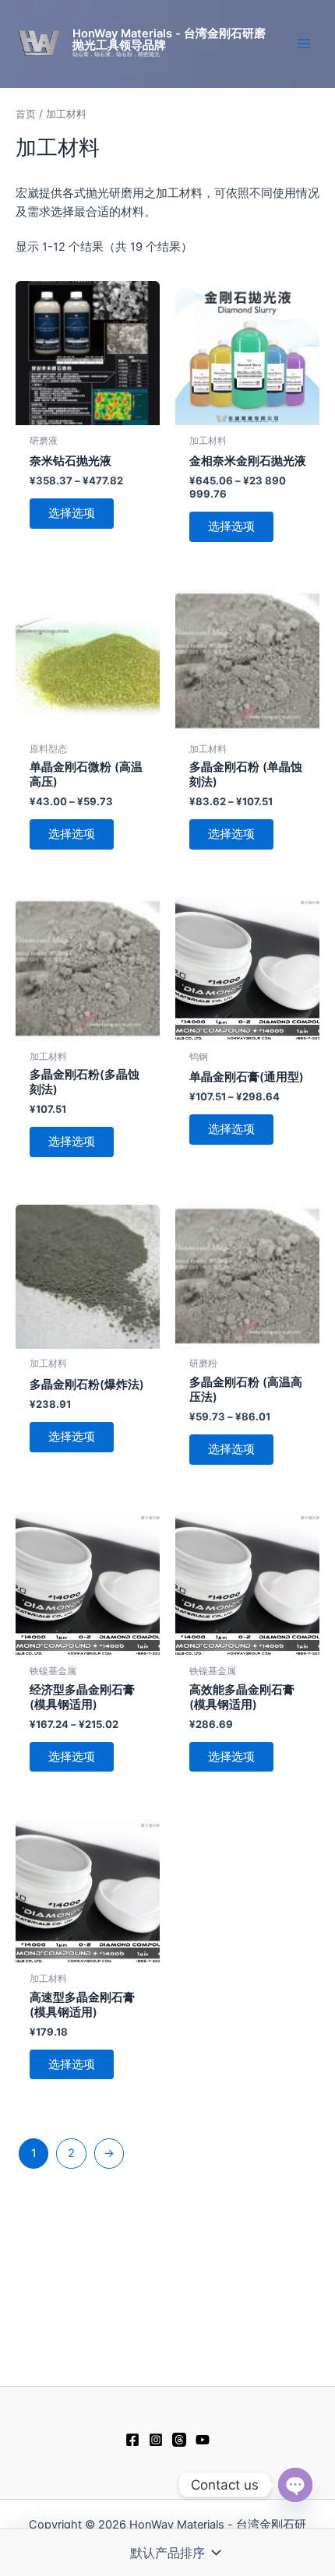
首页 (26, 114)
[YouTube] (203, 2440)
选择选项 (72, 513)
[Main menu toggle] (304, 44)
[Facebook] (132, 2440)
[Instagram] (156, 2440)
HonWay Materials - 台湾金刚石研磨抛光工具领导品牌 (169, 39)
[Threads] (179, 2440)
